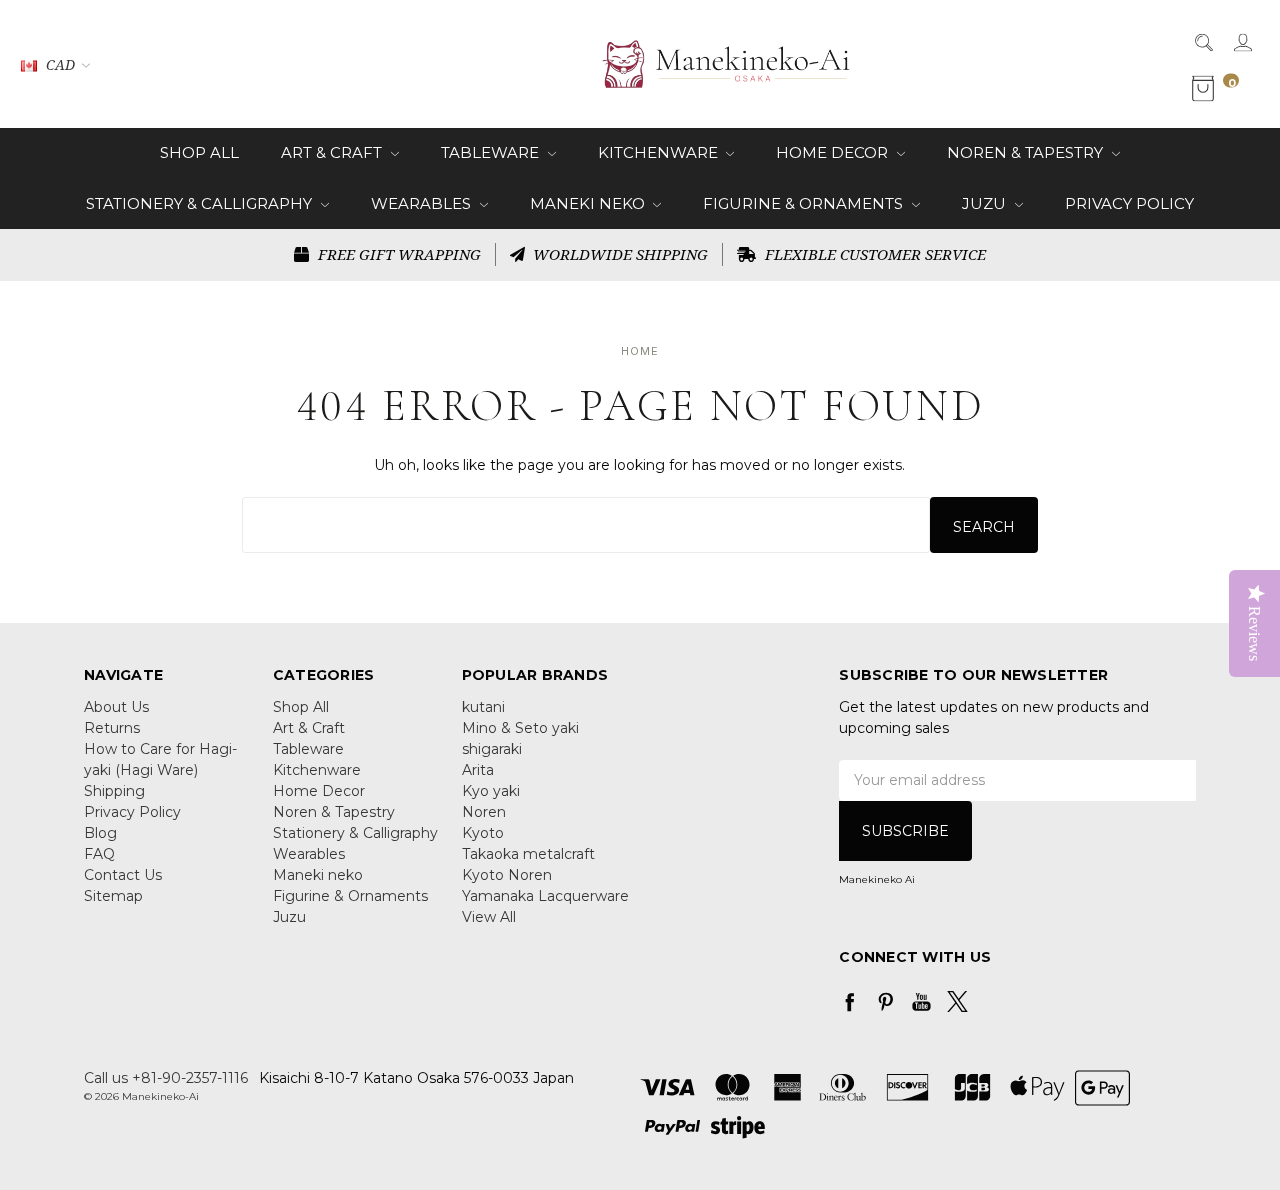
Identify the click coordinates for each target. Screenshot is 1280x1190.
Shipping (114, 791)
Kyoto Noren (507, 875)
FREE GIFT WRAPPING (397, 254)
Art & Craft (333, 152)
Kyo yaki (491, 791)
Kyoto (483, 833)
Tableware (492, 152)
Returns (112, 728)
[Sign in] (1241, 41)
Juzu (986, 203)
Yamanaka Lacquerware (545, 896)
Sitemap (113, 896)
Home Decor (834, 152)
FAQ (99, 854)
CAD (60, 64)
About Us (116, 707)
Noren (484, 812)
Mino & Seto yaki (520, 728)
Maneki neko (589, 203)
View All (489, 917)
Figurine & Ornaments (805, 203)
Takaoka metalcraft (528, 854)
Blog (100, 833)
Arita (478, 770)
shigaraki (492, 749)
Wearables (423, 203)
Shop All (199, 152)
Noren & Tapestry (1027, 152)
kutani (483, 707)
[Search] (1202, 41)
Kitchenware (660, 152)
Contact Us (123, 875)
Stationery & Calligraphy (201, 203)
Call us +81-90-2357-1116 (166, 1078)
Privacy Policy (1129, 203)
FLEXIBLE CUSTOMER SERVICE (873, 254)
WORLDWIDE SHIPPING (618, 254)
